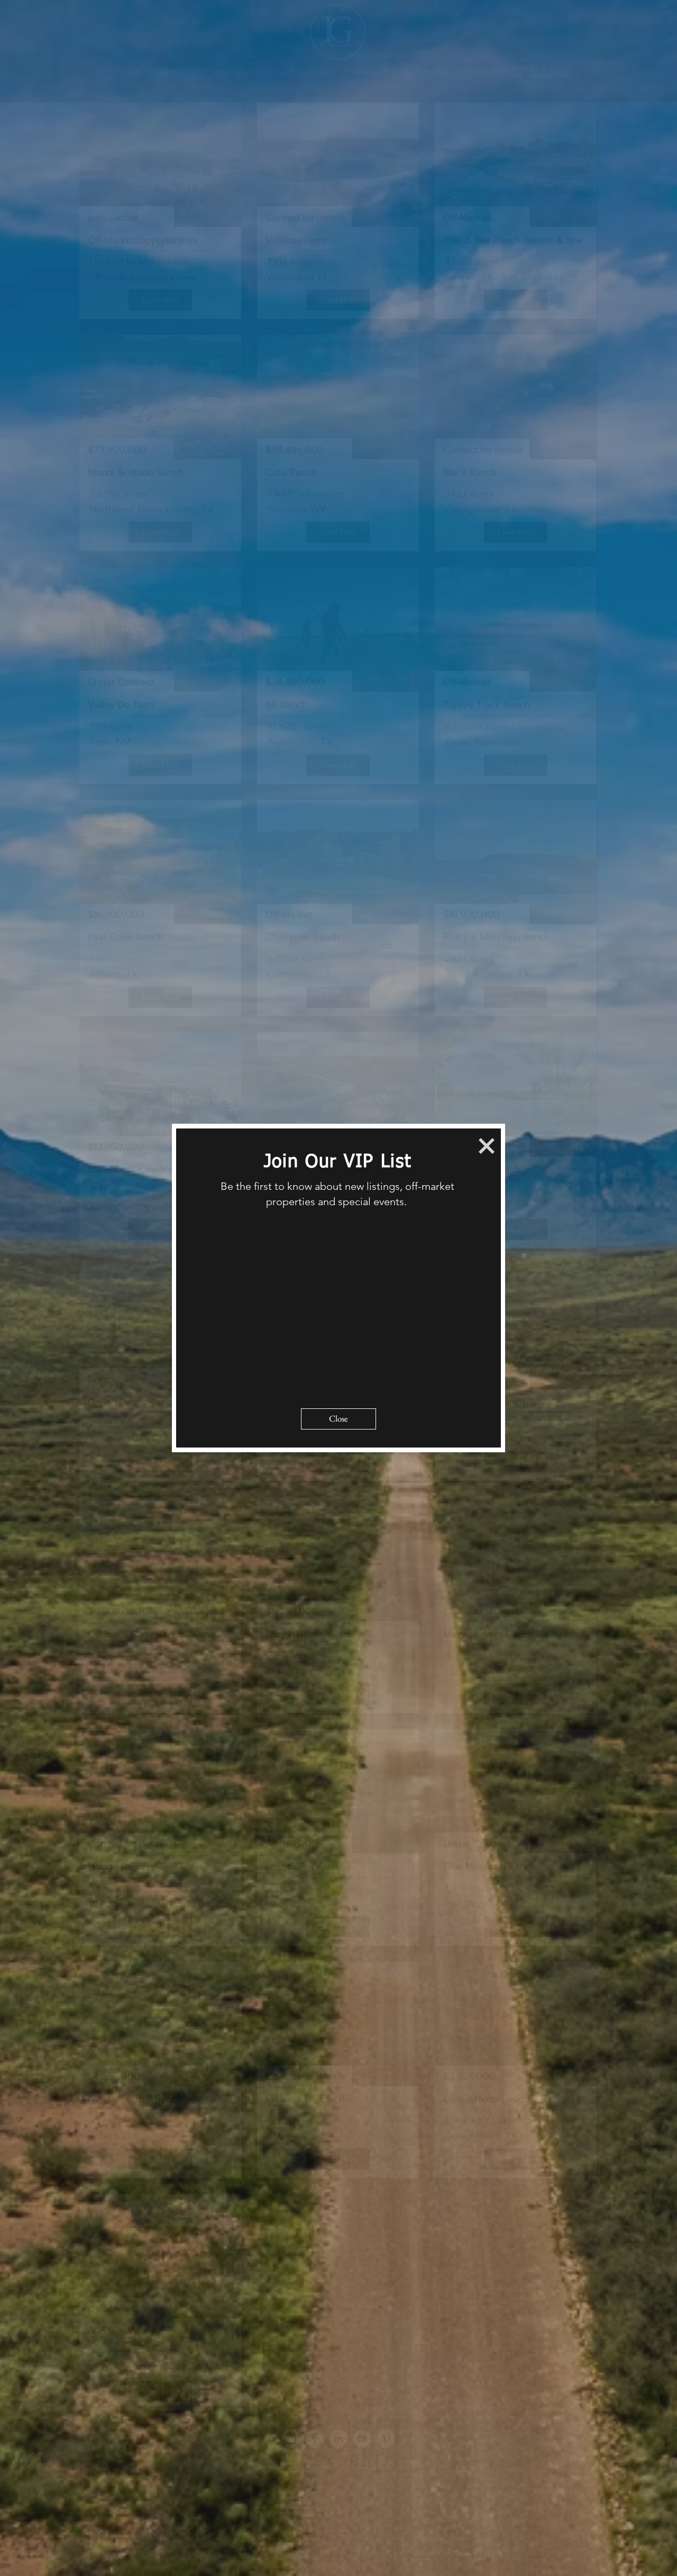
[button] (487, 1146)
